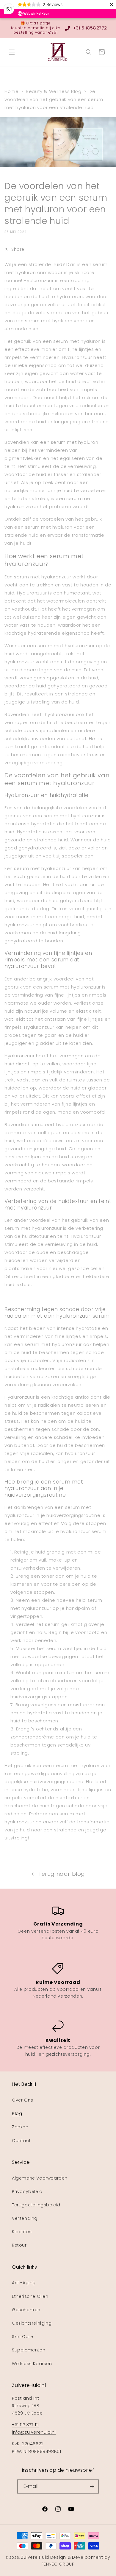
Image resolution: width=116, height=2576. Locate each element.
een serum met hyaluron (69, 442)
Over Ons (23, 2100)
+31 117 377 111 (25, 2425)
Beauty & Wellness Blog (54, 91)
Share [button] (18, 249)
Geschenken (26, 2310)
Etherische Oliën (30, 2296)
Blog (17, 2113)
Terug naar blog (62, 1874)
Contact (21, 2141)
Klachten (22, 2232)
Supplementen (29, 2350)
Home (11, 91)
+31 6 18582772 (89, 28)
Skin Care (22, 2337)
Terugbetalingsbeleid (36, 2205)
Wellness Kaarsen (32, 2364)
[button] (12, 52)
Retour (19, 2245)
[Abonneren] (92, 2486)
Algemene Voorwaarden (40, 2178)
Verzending (25, 2218)
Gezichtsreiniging (32, 2323)
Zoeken (20, 2127)
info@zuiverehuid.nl (34, 2432)
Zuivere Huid (35, 2557)
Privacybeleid (27, 2191)
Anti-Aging (24, 2283)
